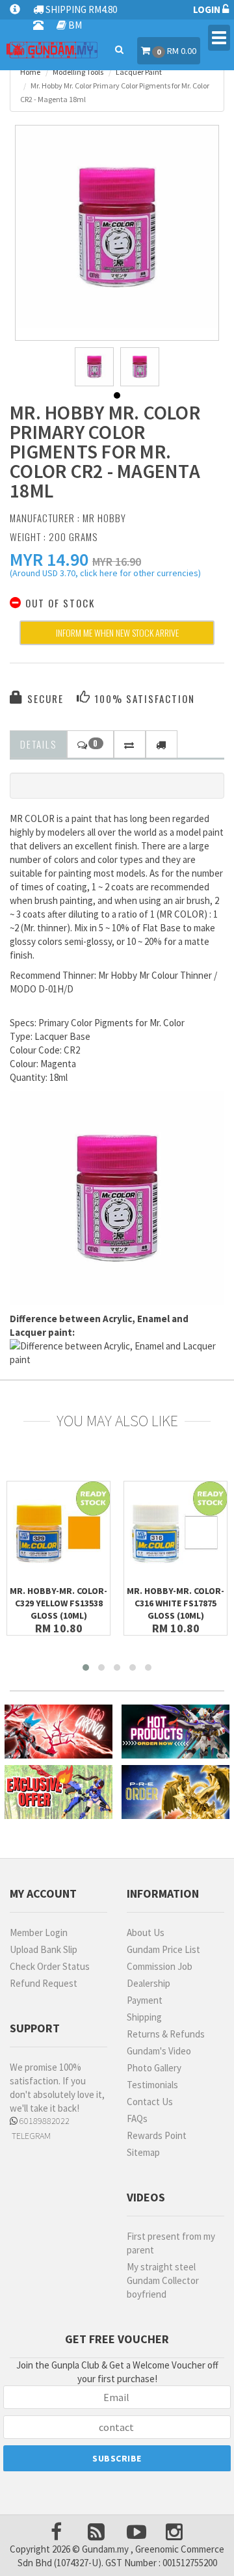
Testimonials (152, 2085)
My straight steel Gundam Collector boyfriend (163, 2280)
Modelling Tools (78, 72)
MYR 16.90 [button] (117, 562)
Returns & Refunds (166, 2034)
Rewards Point (157, 2135)
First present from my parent (171, 2243)
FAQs (137, 2118)
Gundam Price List (163, 1949)
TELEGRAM (30, 2136)
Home (30, 72)
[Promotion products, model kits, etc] (58, 1792)
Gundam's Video (159, 2051)
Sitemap (143, 2152)
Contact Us (150, 2102)
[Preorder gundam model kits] (175, 1792)
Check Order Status (50, 1966)
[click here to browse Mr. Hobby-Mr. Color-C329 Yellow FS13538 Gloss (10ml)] (58, 1533)
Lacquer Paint (139, 72)
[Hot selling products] (175, 1732)
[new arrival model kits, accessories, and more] (58, 1732)
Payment (145, 2000)
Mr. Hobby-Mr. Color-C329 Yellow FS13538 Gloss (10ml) (58, 1603)
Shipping (144, 2017)
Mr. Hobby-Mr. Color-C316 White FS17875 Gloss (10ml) (175, 1603)
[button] (49, 559)
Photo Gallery (154, 2068)
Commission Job (160, 1966)
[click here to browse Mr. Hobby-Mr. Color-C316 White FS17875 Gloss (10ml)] (175, 1533)
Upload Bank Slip (44, 1949)
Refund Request (44, 1983)
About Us (146, 1932)
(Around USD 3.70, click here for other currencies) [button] (105, 575)
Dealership (149, 1983)
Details (38, 744)
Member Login (39, 1932)
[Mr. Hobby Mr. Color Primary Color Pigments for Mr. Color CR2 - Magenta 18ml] (117, 227)
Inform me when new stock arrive (117, 632)
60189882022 (44, 2121)
